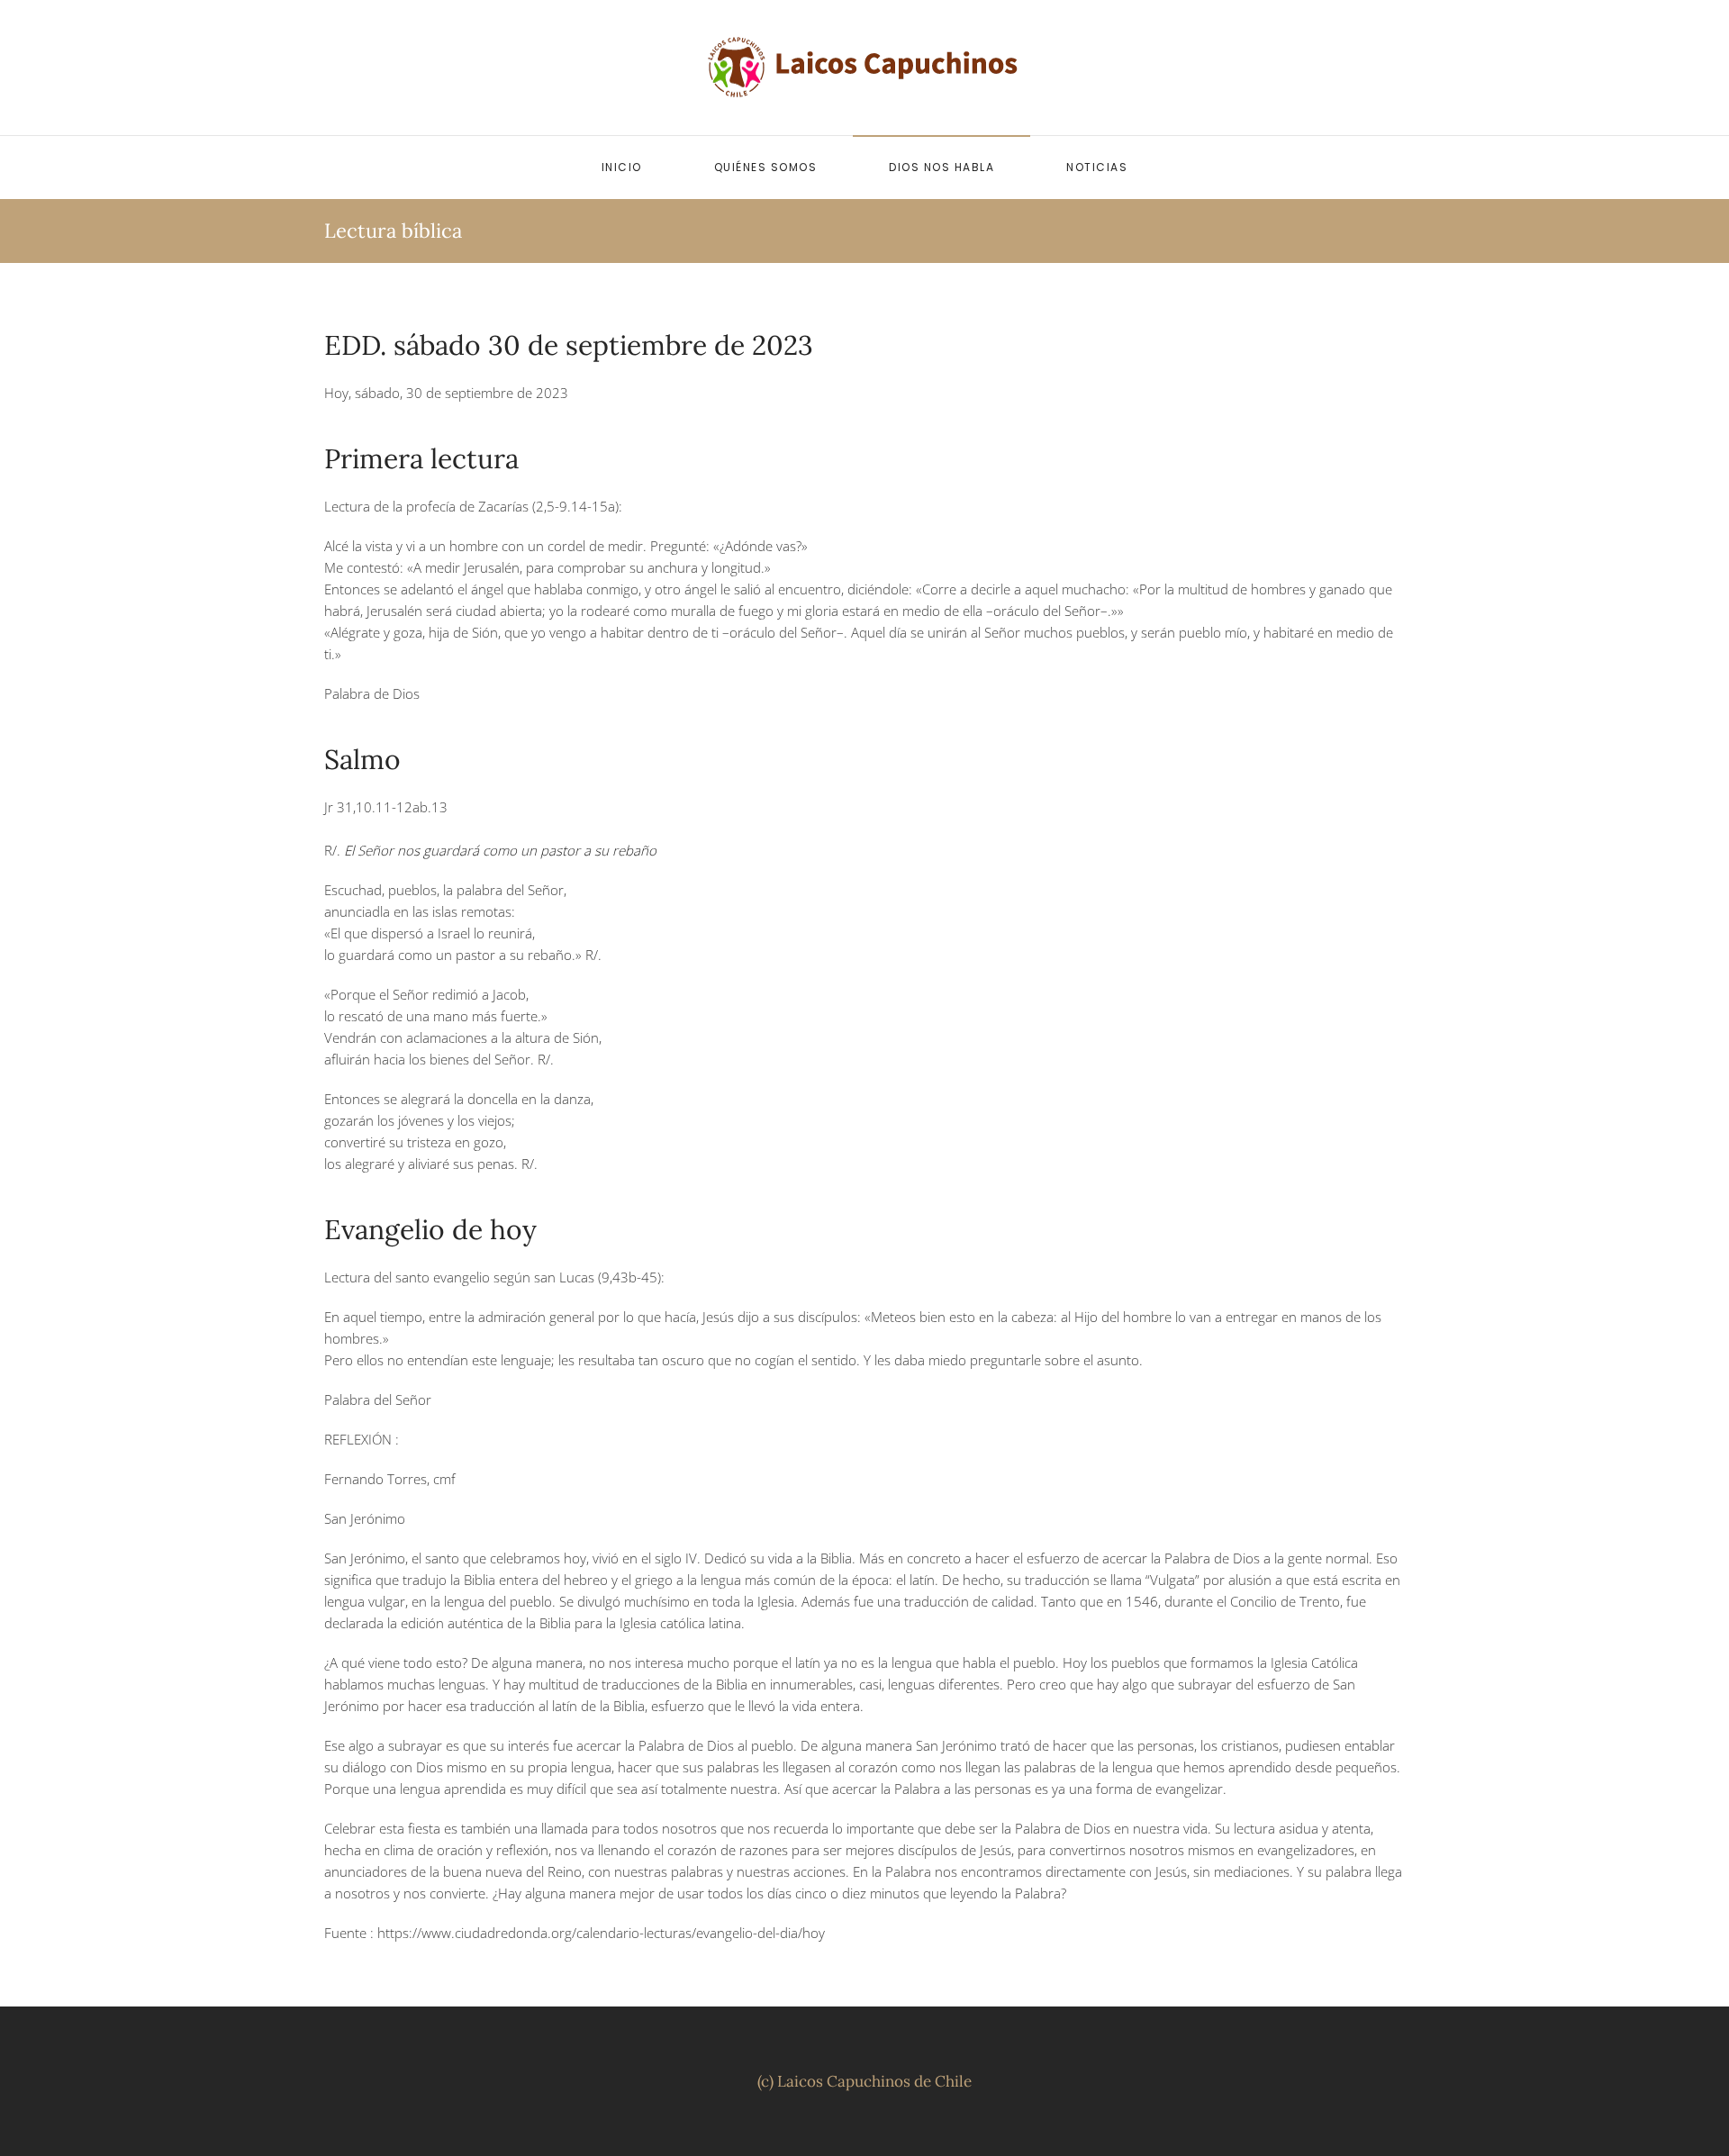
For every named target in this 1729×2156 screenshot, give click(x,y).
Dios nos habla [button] (941, 167)
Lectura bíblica (393, 231)
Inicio (622, 167)
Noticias (1097, 167)
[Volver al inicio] (864, 68)
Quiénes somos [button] (766, 167)
